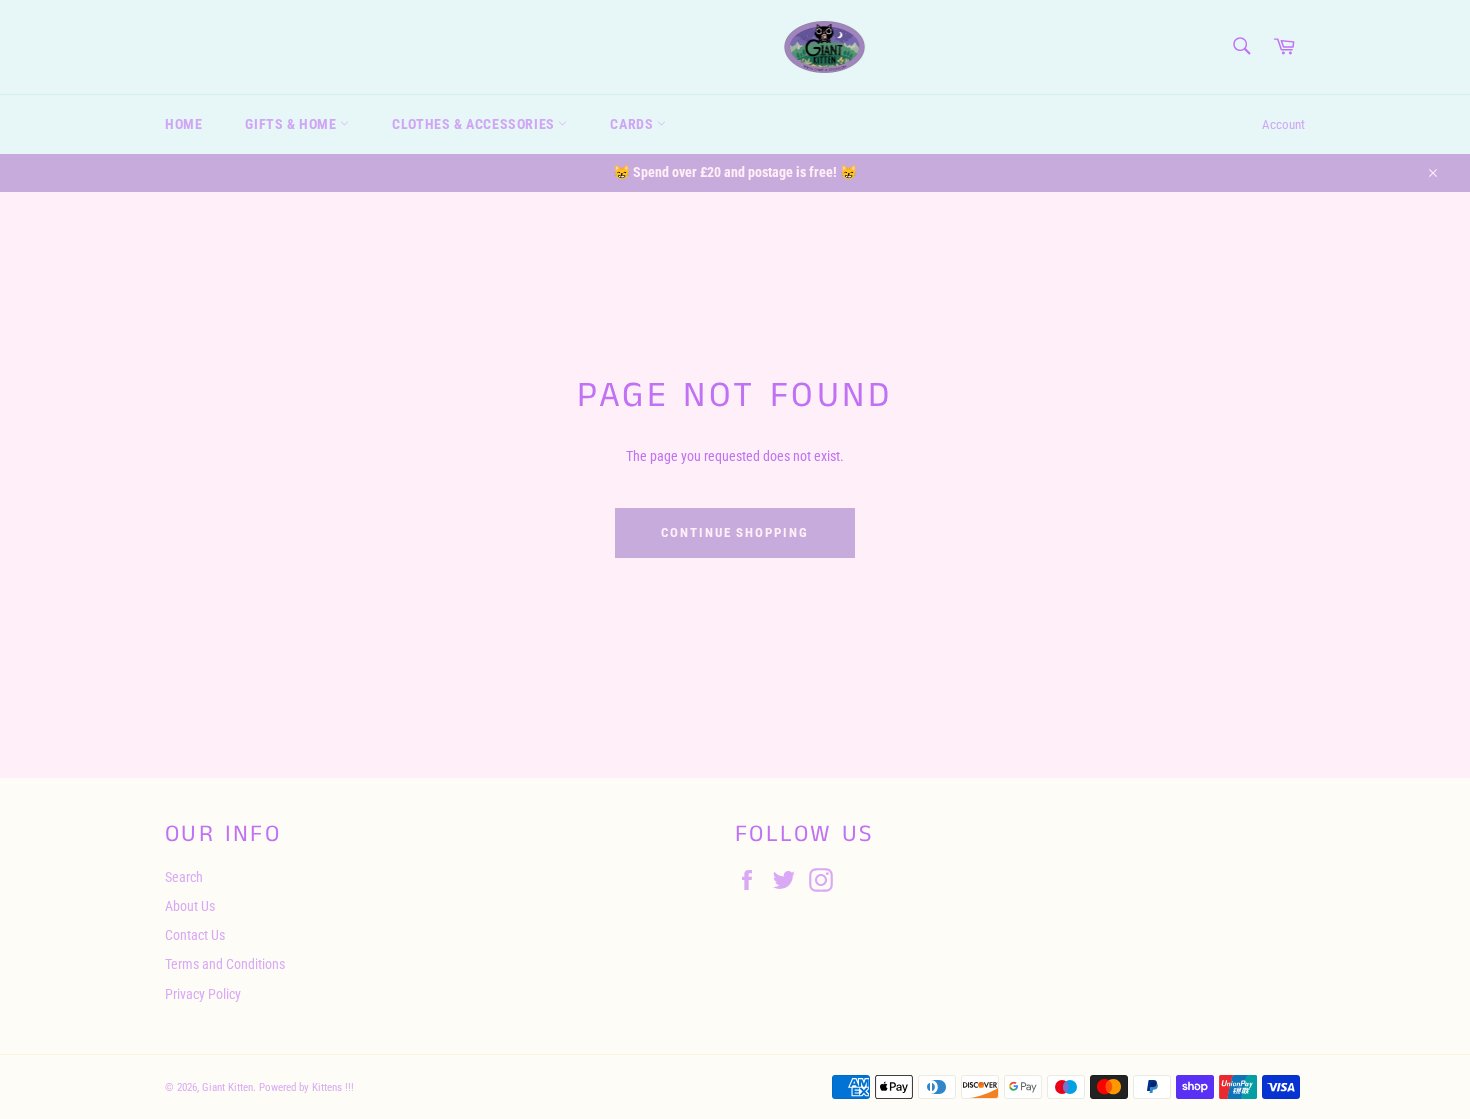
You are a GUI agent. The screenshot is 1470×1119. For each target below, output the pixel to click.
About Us (190, 906)
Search (184, 877)
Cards (633, 124)
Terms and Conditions (225, 964)
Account (1283, 124)
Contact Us (195, 935)
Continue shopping (735, 532)
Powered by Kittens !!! (306, 1087)
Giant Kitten (227, 1087)
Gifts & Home (292, 124)
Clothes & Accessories (475, 124)
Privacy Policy (203, 994)
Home (183, 124)
